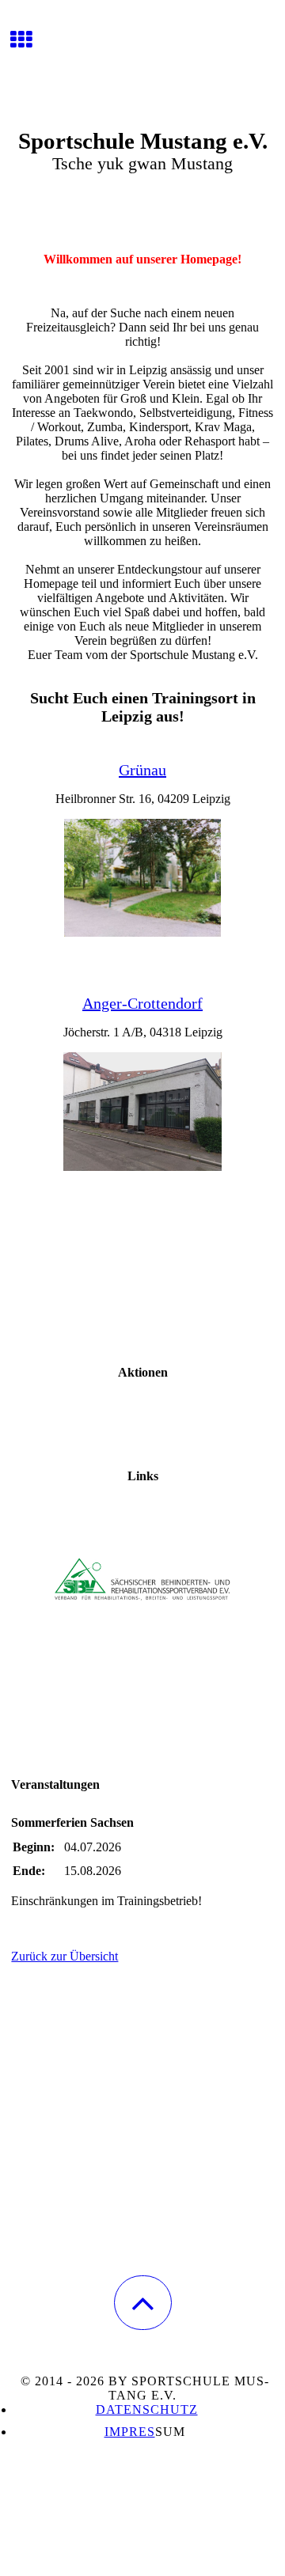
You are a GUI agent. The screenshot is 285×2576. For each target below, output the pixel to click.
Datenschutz (147, 2409)
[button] (143, 2303)
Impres (130, 2432)
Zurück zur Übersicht (65, 1956)
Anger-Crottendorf (142, 1003)
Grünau (142, 770)
